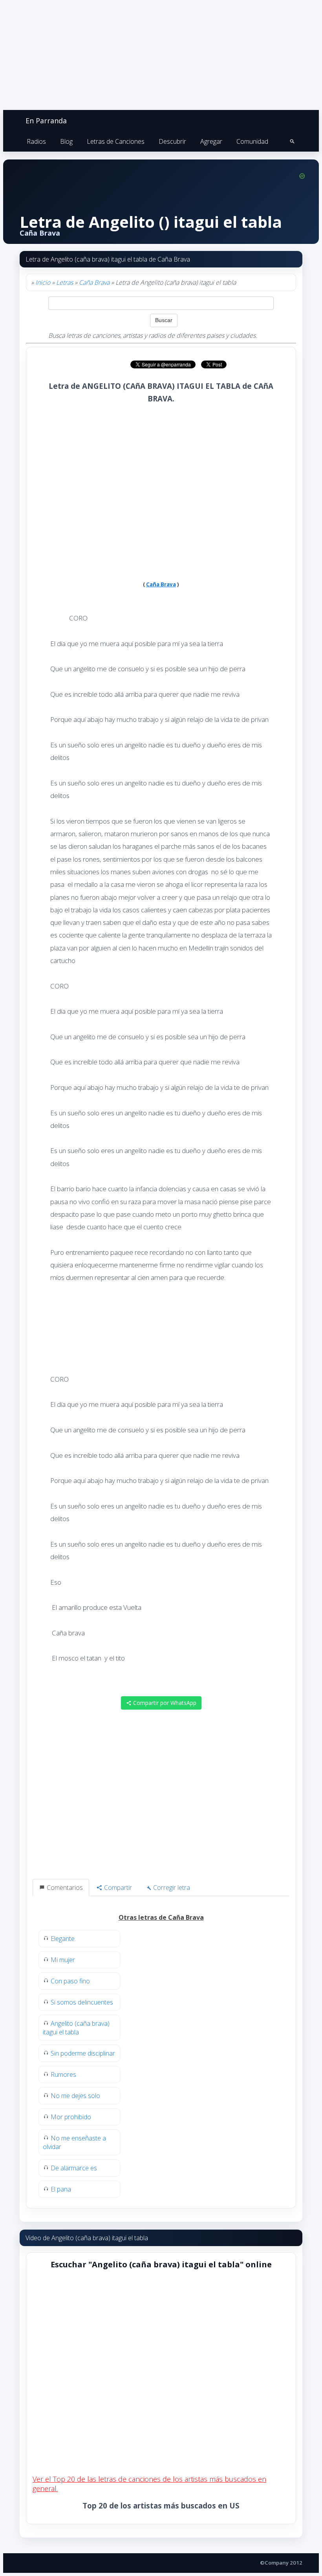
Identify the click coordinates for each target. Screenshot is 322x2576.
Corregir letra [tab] (171, 1888)
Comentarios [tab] (64, 1888)
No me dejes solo (75, 2096)
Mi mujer (63, 1960)
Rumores (63, 2074)
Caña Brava (94, 282)
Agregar (211, 141)
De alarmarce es (74, 2168)
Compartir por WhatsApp (164, 1703)
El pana (61, 2189)
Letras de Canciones (116, 141)
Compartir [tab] (117, 1888)
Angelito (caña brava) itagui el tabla (76, 2028)
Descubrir (172, 141)
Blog (66, 141)
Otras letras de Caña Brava (161, 1917)
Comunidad (252, 141)
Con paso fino (70, 1981)
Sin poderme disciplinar (83, 2053)
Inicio (43, 282)
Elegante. (63, 1939)
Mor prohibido (71, 2117)
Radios (36, 141)
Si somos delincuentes (82, 2002)
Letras (65, 282)
